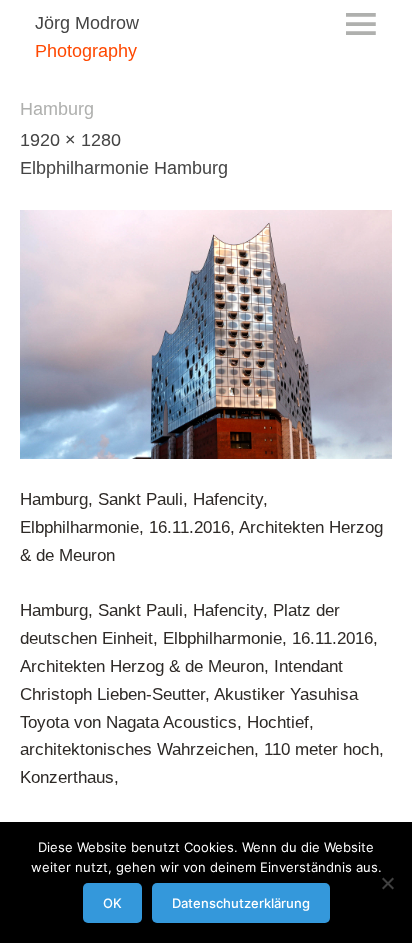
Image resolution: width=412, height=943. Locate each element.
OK (112, 903)
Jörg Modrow (87, 23)
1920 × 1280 (70, 140)
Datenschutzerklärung (241, 903)
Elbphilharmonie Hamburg (124, 168)
